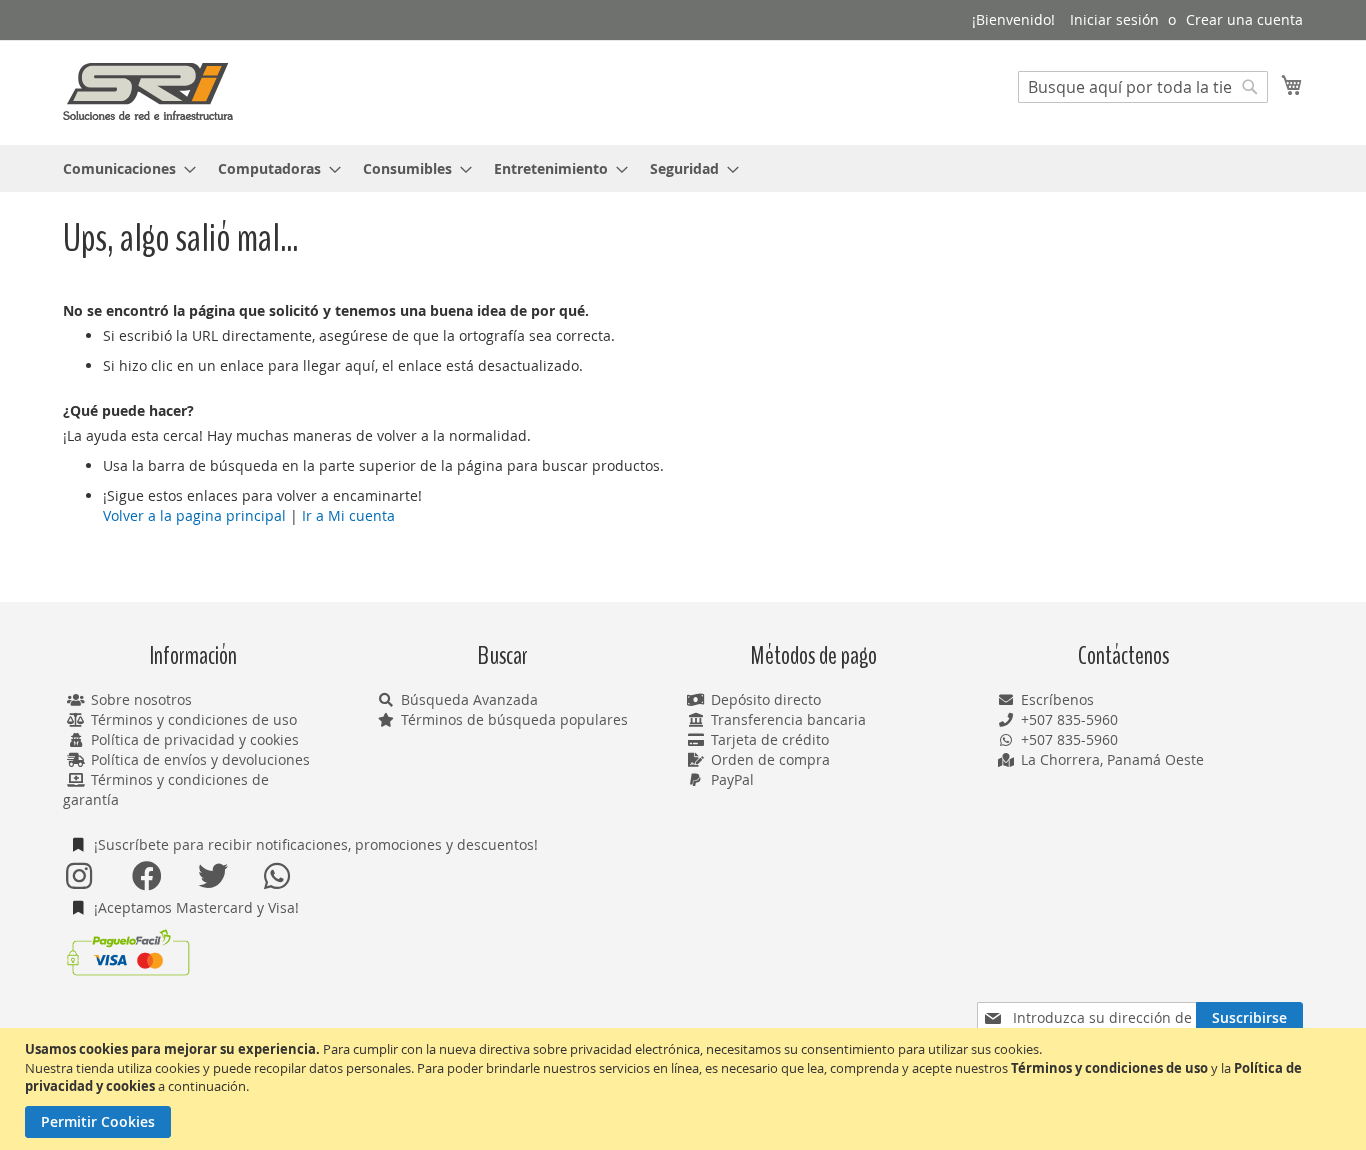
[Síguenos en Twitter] (212, 876)
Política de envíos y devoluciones (200, 759)
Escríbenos (1057, 699)
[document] (685, 1089)
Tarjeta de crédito (770, 739)
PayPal (732, 779)
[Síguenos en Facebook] (146, 876)
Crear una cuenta (1244, 19)
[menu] (683, 168)
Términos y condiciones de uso (194, 719)
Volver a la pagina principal (194, 515)
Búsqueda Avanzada (469, 699)
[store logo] (148, 91)
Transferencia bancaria (788, 719)
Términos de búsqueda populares (514, 719)
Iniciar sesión (1114, 19)
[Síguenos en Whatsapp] (278, 876)
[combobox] (1143, 87)
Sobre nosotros (141, 699)
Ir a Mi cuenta (348, 515)
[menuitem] (123, 168)
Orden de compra (770, 759)
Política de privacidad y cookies (195, 739)
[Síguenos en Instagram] (80, 876)
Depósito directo (766, 699)
